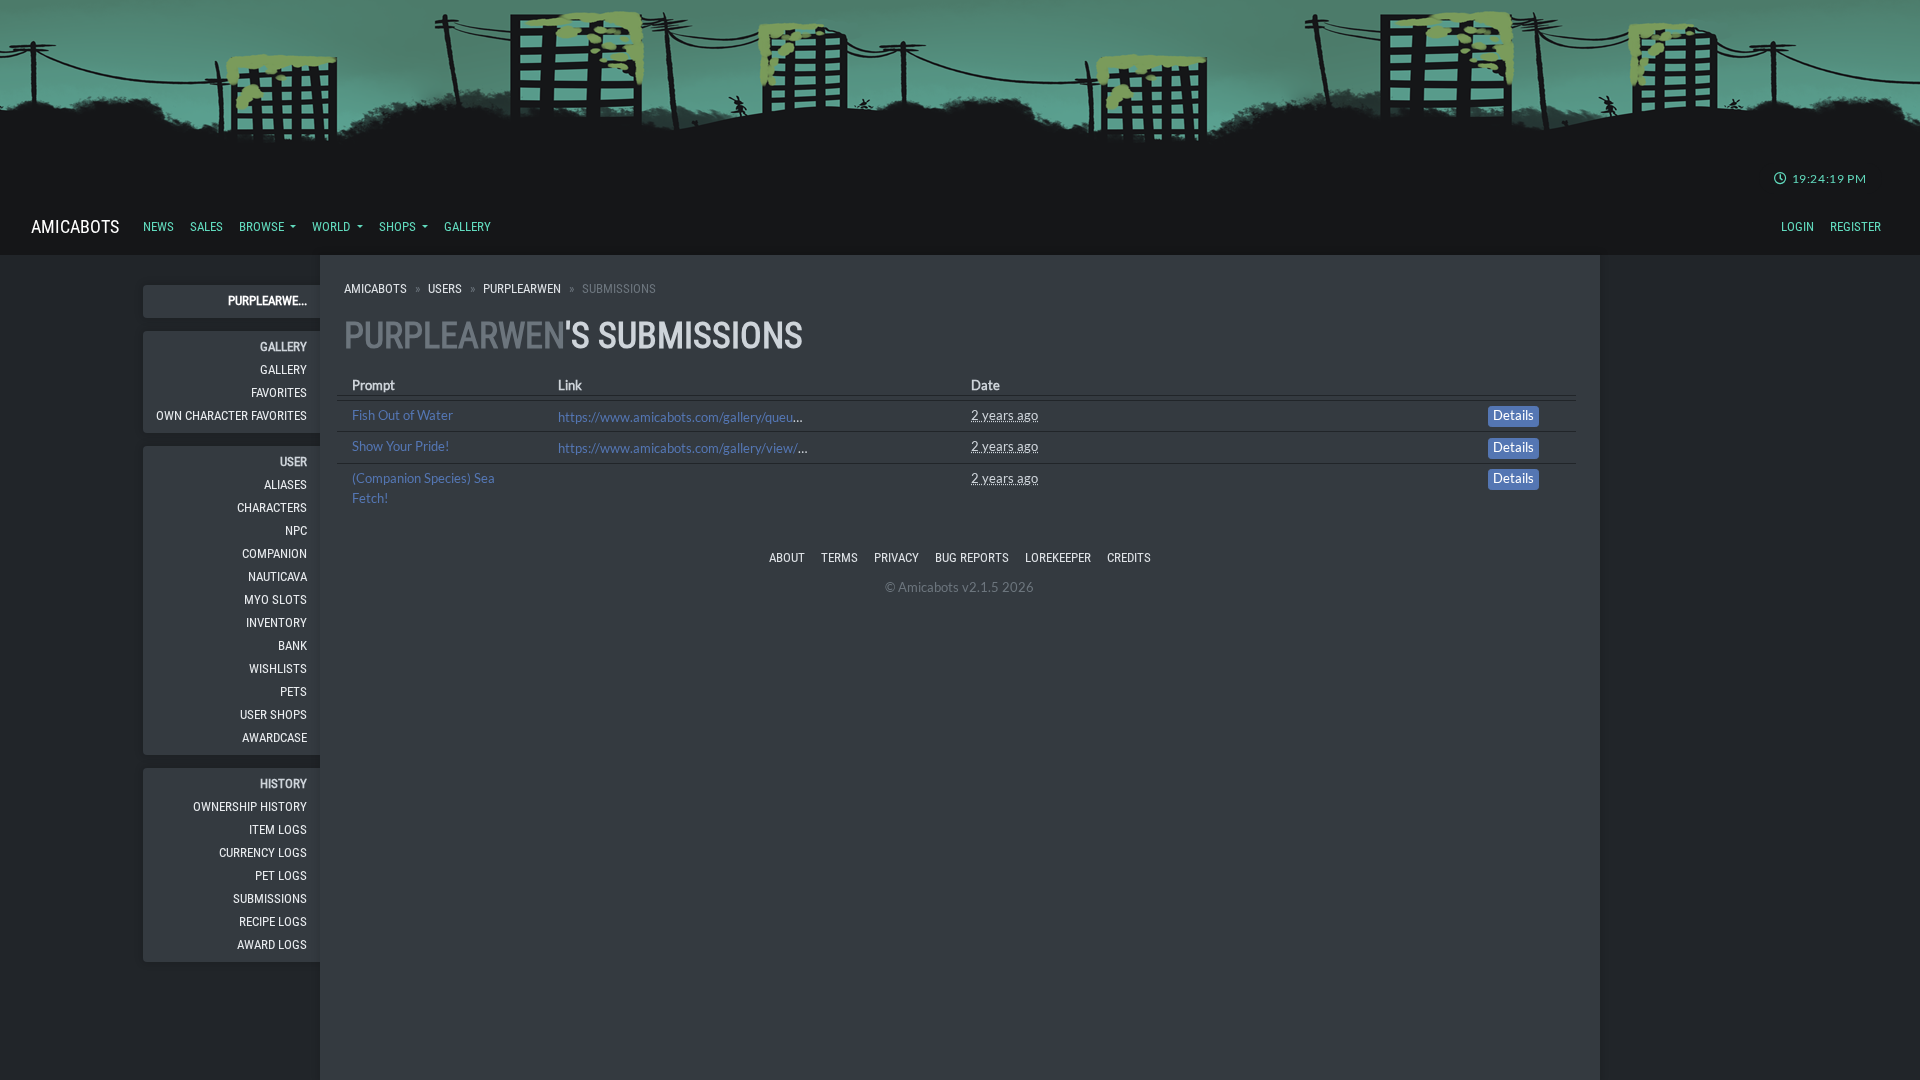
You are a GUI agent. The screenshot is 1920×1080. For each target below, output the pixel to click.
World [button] (332, 226)
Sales (206, 226)
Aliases (285, 484)
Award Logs (272, 944)
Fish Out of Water (402, 415)
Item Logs (278, 829)
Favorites (279, 392)
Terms (839, 557)
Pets (293, 691)
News (158, 226)
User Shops (273, 714)
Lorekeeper (1058, 557)
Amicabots (75, 226)
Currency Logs (263, 852)
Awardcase (274, 737)
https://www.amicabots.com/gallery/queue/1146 (697, 417)
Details (1513, 415)
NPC (296, 530)
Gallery (467, 226)
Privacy (896, 557)
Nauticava (277, 576)
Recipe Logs (273, 921)
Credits (1129, 557)
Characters (272, 507)
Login (1797, 226)
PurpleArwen (522, 288)
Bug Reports (972, 557)
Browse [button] (263, 226)
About (787, 557)
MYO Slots (275, 599)
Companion (274, 553)
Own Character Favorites (231, 415)
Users (445, 288)
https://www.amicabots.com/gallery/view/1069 (694, 448)
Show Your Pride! (400, 446)
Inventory (276, 622)
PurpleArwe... (267, 300)
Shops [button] (399, 226)
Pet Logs (281, 875)
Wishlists (278, 668)
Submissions (270, 898)
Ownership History (250, 806)
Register (1855, 226)
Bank (292, 645)
